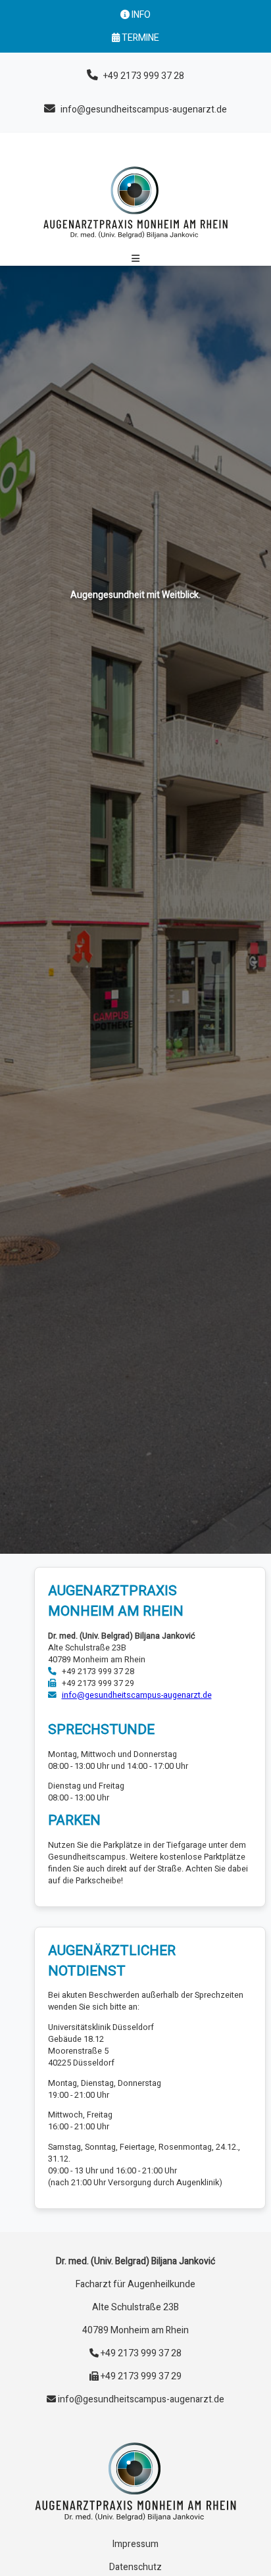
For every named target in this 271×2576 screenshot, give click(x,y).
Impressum (135, 2544)
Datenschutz (135, 2567)
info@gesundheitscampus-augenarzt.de (144, 110)
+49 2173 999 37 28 (144, 76)
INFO (140, 15)
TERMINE (139, 38)
